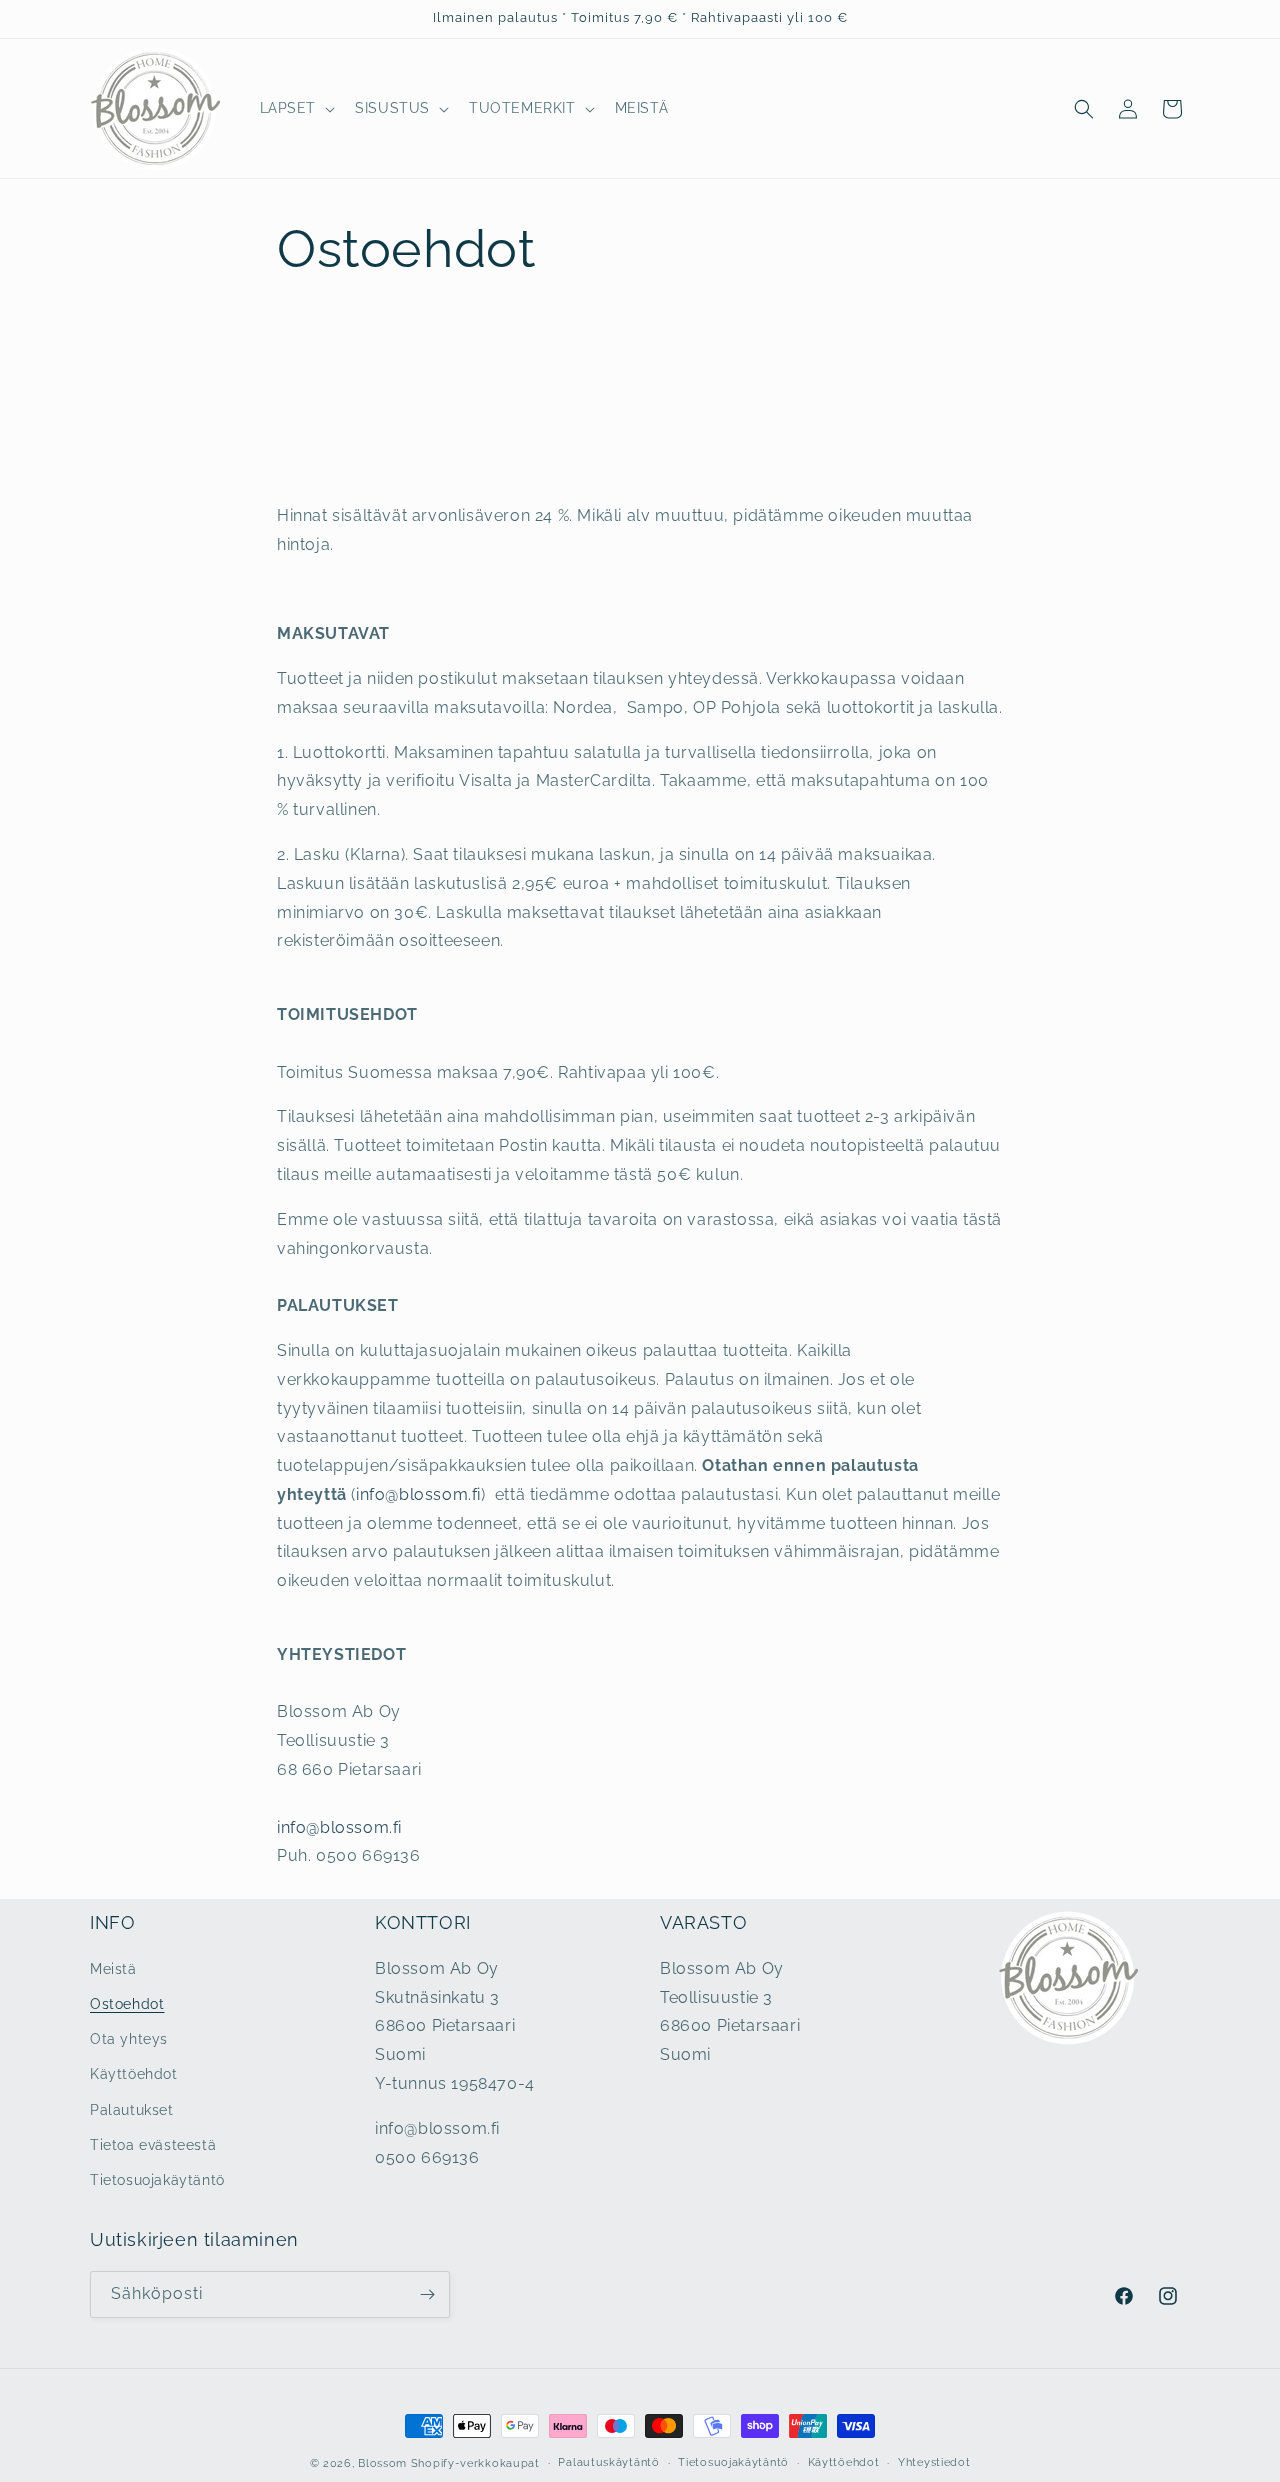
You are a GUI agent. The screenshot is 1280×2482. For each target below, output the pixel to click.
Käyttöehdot (134, 2074)
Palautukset (132, 2109)
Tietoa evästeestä (153, 2145)
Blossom (382, 2463)
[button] (296, 108)
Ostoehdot (127, 2004)
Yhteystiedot (934, 2462)
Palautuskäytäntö (608, 2462)
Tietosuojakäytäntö (157, 2180)
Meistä (113, 1969)
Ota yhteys (129, 2039)
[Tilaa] (427, 2294)
